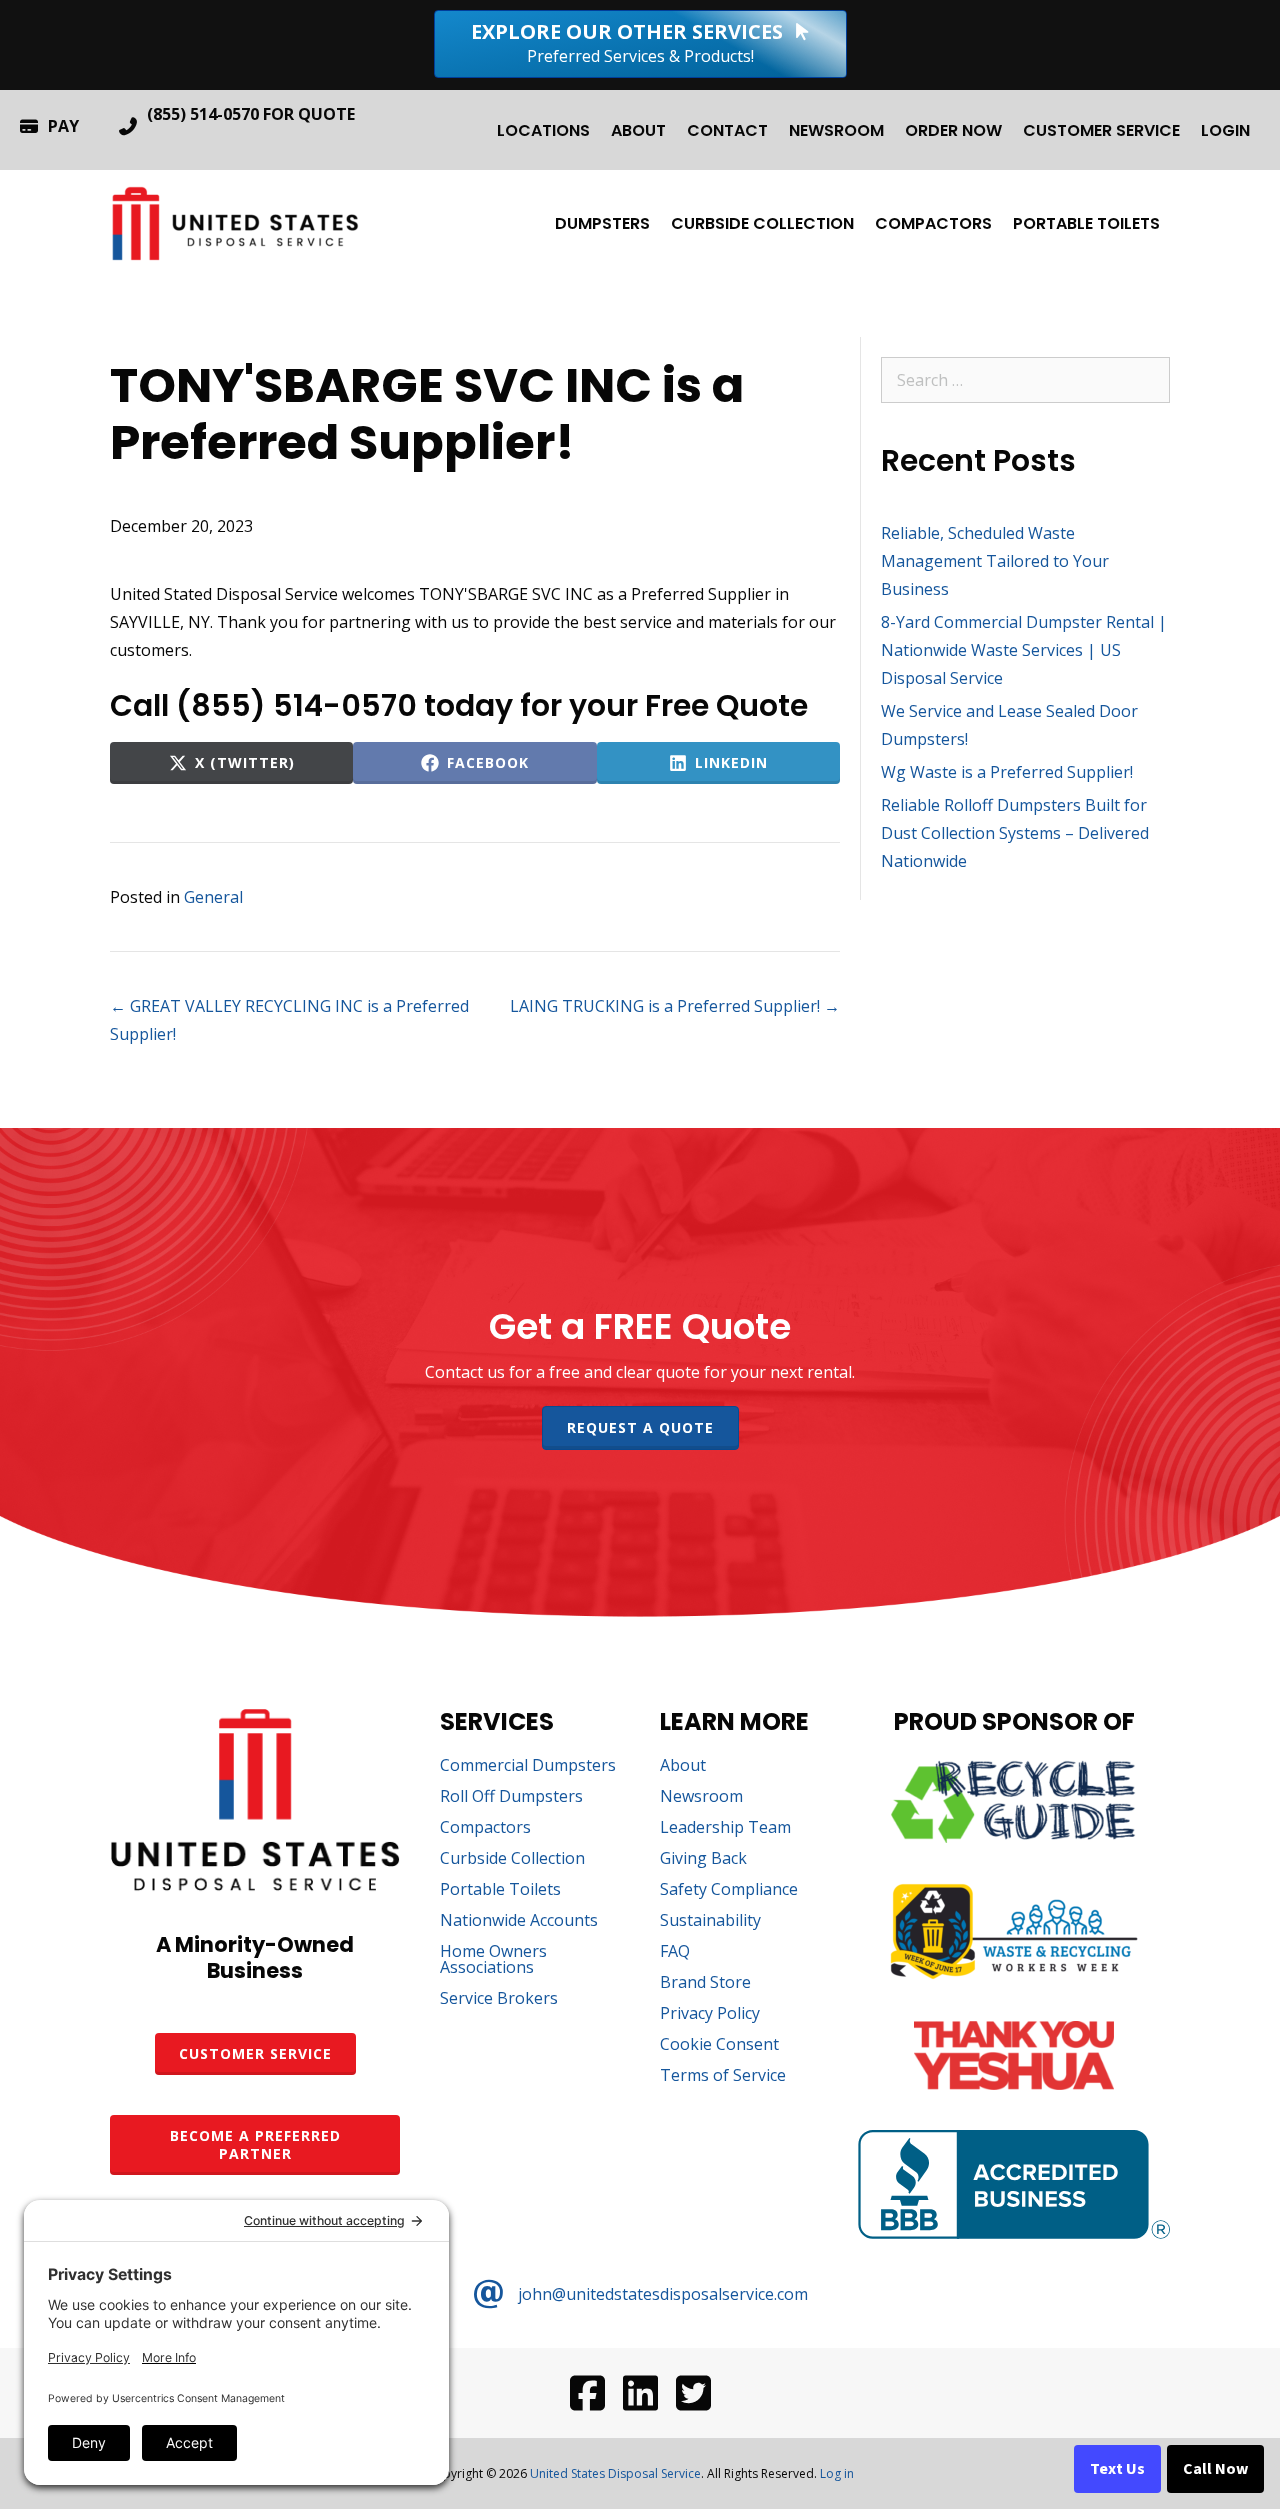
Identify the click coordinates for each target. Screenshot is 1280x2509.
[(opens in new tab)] (1014, 1837)
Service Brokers (499, 1999)
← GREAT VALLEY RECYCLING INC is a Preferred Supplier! (289, 1020)
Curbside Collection (762, 223)
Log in (837, 2473)
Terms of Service (723, 2076)
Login (1225, 130)
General (213, 897)
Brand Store (705, 1983)
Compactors (933, 223)
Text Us (1117, 2469)
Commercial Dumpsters (528, 1766)
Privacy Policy (710, 2014)
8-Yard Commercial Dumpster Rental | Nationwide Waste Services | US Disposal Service (1024, 650)
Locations (543, 130)
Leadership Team (725, 1828)
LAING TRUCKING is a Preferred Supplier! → (675, 1006)
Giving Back (703, 1859)
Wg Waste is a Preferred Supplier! (1007, 772)
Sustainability (710, 1921)
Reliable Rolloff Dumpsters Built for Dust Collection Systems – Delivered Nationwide (1015, 833)
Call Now (1215, 2469)
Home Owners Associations (493, 1960)
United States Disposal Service (615, 2473)
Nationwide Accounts (519, 1921)
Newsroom (836, 130)
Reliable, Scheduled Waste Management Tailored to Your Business (995, 561)
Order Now (953, 130)
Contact (727, 130)
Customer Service (1101, 130)
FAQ (675, 1952)
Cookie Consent (719, 2045)
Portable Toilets (1086, 223)
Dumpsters (602, 223)
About (638, 130)
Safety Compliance (729, 1890)
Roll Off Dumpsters (511, 1797)
